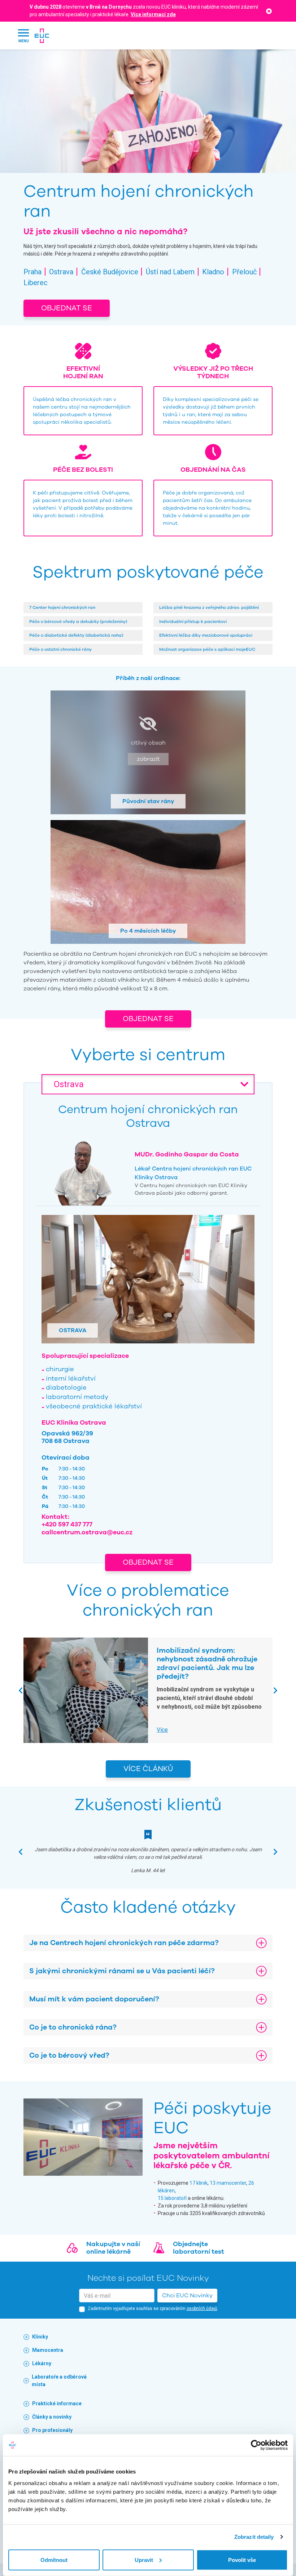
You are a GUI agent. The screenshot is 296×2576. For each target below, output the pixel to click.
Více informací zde (153, 14)
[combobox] (148, 1084)
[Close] (269, 11)
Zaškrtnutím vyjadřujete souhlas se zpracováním (153, 2309)
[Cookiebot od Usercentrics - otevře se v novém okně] (256, 2445)
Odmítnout (54, 2560)
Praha (32, 272)
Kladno (213, 272)
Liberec (36, 283)
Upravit (144, 2560)
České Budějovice (110, 272)
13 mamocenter (228, 2183)
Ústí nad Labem (170, 272)
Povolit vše (242, 2560)
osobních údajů (202, 2309)
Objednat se (67, 308)
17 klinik (199, 2183)
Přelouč (244, 272)
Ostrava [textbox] (69, 1084)
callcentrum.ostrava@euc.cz (87, 1532)
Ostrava (61, 272)
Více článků (148, 1769)
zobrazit (148, 759)
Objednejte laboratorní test (199, 2248)
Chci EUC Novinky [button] (187, 2296)
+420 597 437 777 (67, 1524)
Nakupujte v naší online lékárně (113, 2248)
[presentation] (21, 1690)
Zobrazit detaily (254, 2537)
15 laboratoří (172, 2198)
